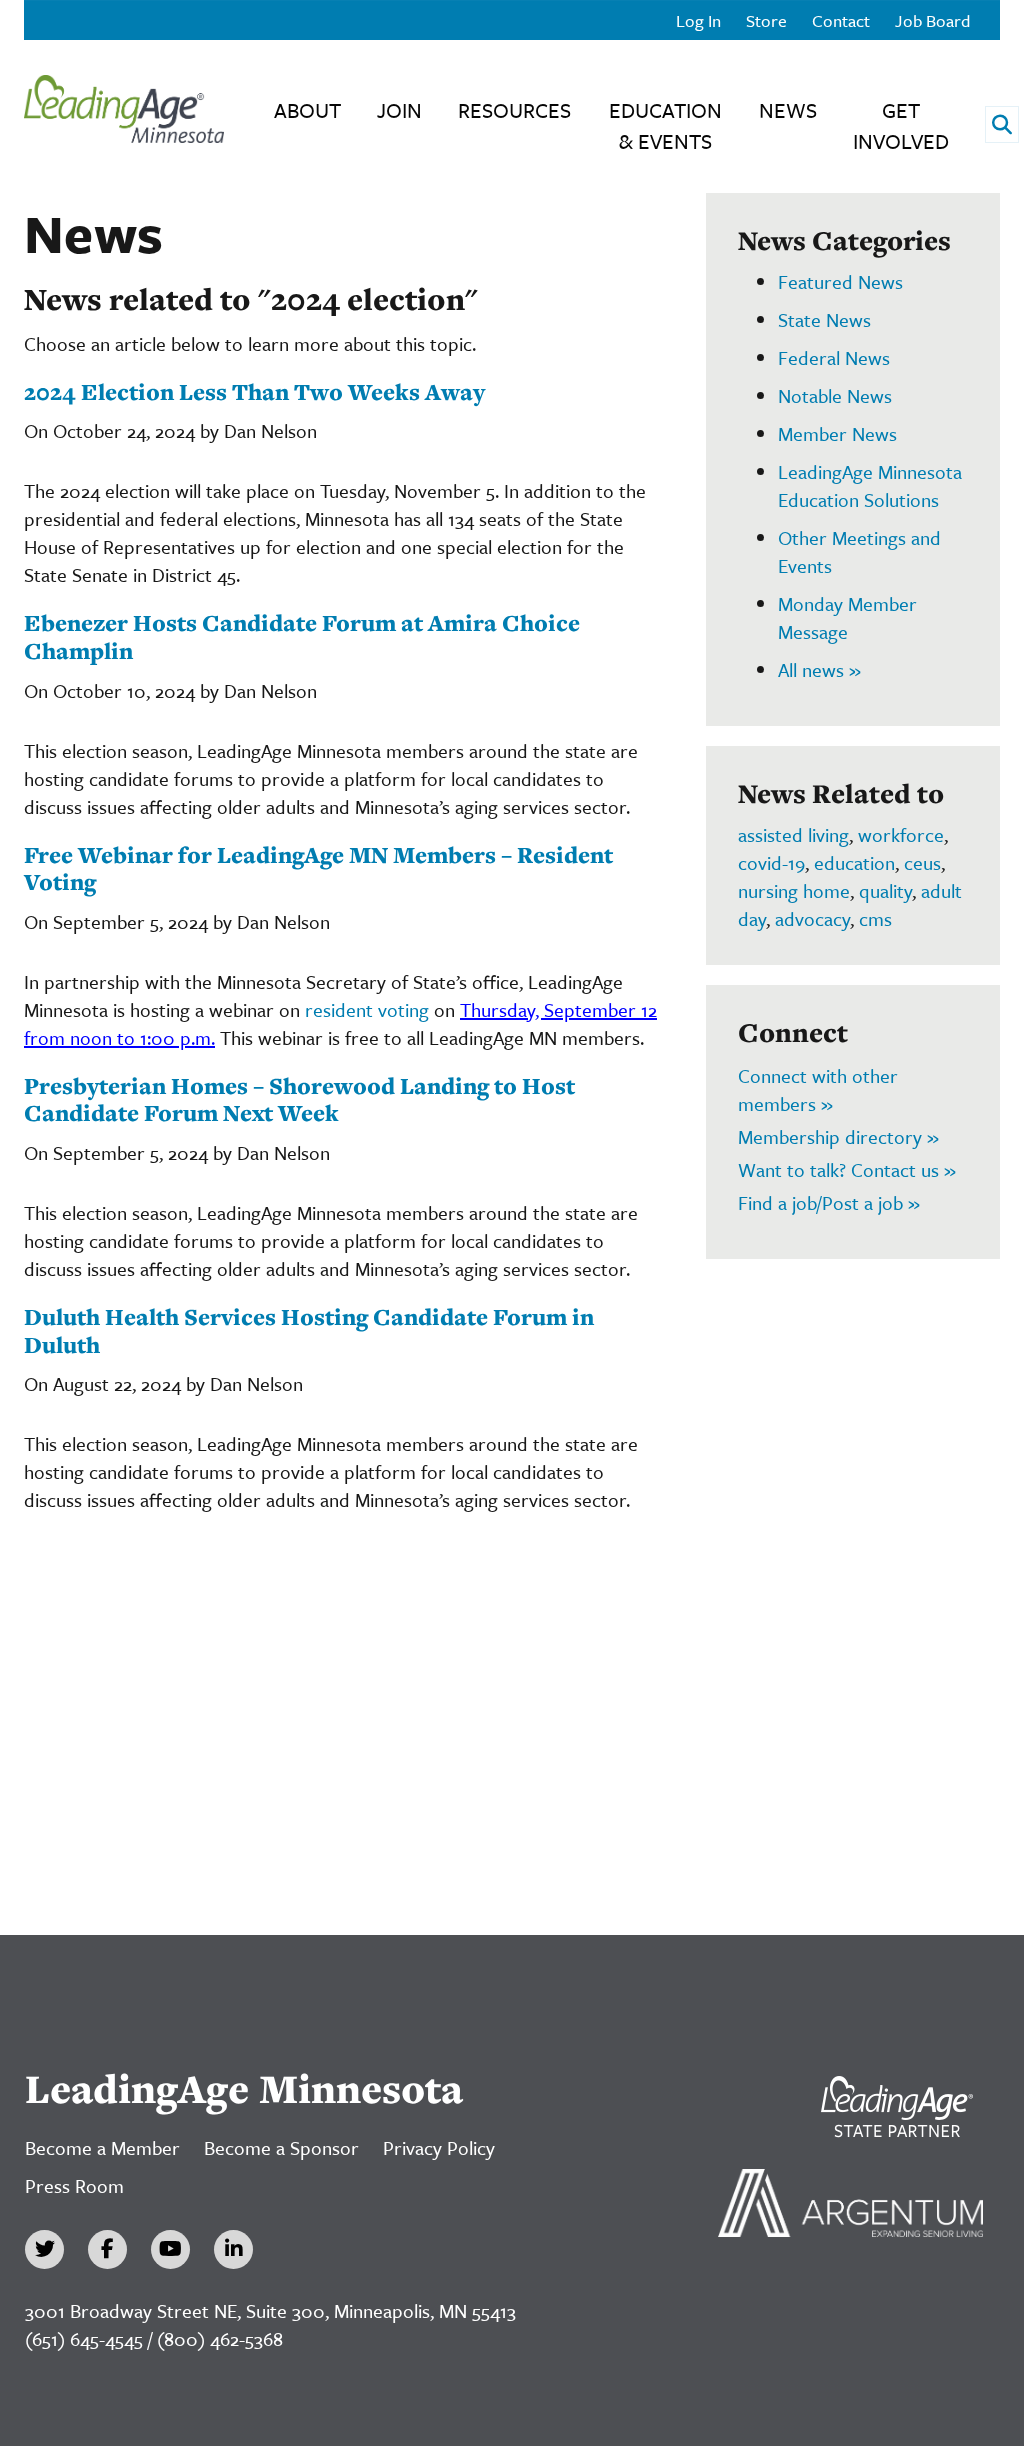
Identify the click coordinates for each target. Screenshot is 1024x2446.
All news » (819, 669)
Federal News (834, 357)
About (307, 110)
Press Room (74, 2185)
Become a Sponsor (281, 2147)
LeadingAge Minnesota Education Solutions (870, 485)
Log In (698, 20)
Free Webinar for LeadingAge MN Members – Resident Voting (318, 868)
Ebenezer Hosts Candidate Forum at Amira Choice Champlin (302, 636)
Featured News (840, 281)
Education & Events (665, 125)
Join (399, 110)
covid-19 (771, 862)
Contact (841, 20)
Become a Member (102, 2147)
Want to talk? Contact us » (847, 1169)
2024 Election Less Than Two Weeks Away (254, 391)
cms (875, 918)
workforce (901, 834)
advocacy (812, 918)
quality (885, 890)
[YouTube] (170, 2249)
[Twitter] (44, 2249)
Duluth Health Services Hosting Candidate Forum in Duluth (309, 1330)
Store (766, 20)
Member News (837, 433)
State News (824, 319)
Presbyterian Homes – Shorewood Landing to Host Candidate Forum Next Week (299, 1099)
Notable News (835, 395)
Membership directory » (838, 1136)
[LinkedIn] (233, 2249)
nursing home (794, 890)
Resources (514, 110)
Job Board (932, 20)
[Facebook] (107, 2249)
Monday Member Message (847, 617)
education (854, 862)
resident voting (367, 1009)
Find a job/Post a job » (829, 1202)
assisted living (793, 834)
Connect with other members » (818, 1089)
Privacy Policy (439, 2147)
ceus (922, 862)
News (788, 110)
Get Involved (901, 125)
